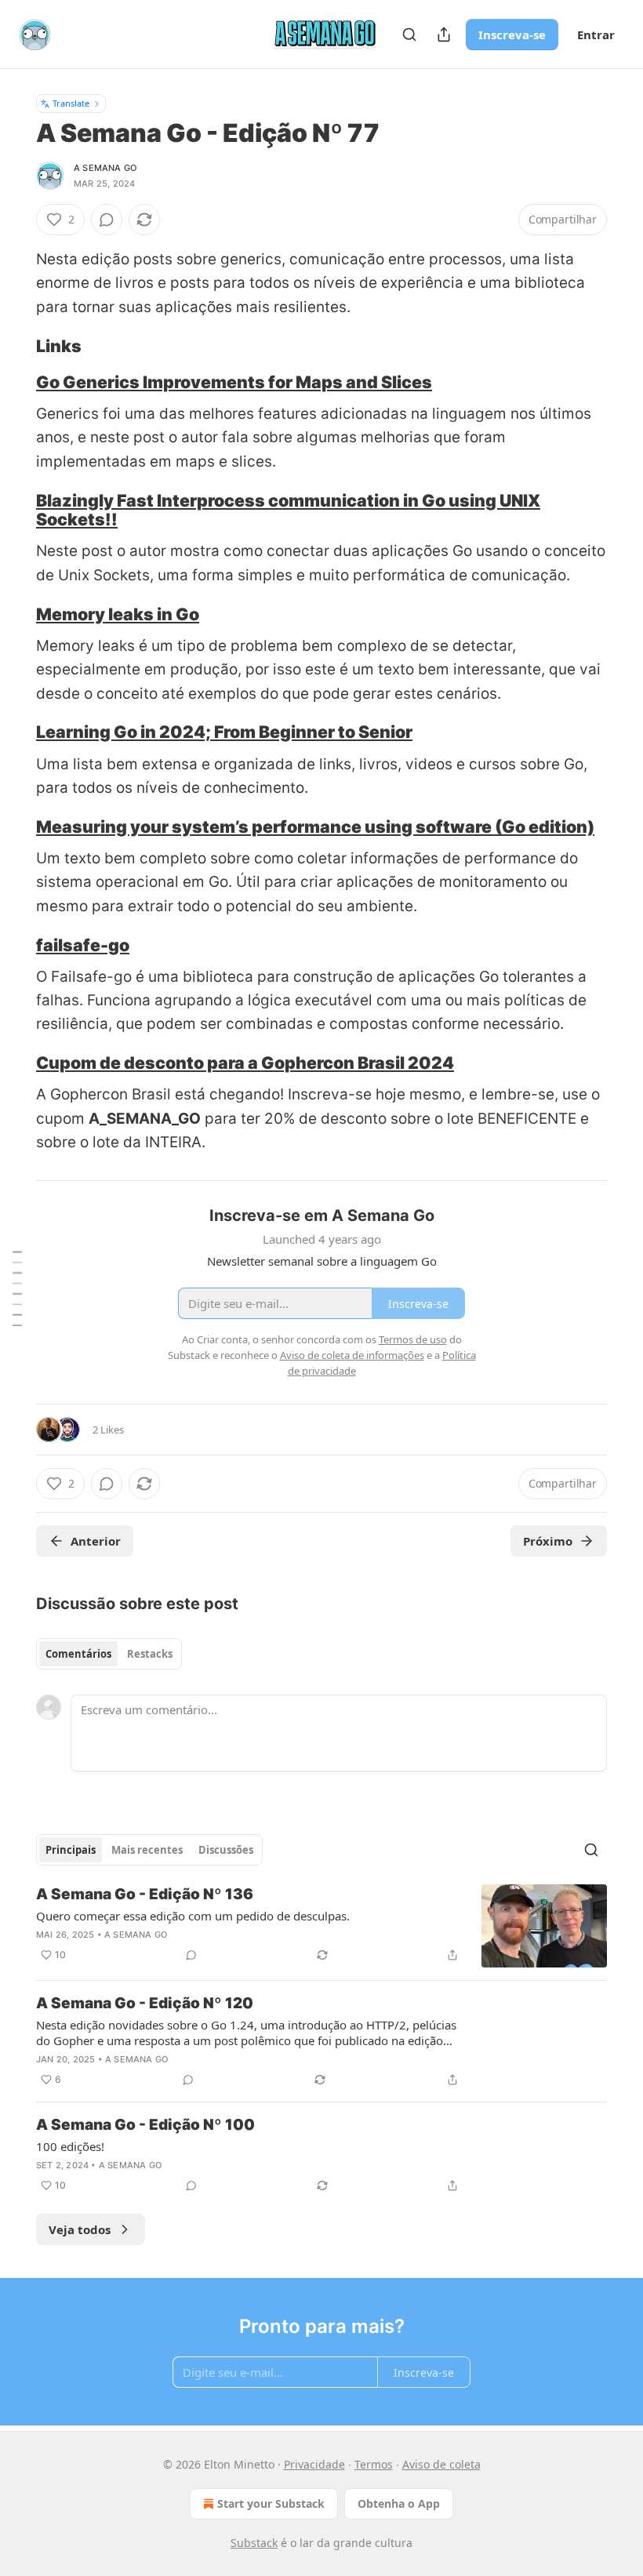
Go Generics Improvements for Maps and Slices (234, 382)
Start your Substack (271, 2503)
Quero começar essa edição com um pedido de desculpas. (193, 1916)
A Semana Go (105, 168)
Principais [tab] (71, 1850)
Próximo (548, 1541)
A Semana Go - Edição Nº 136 (145, 1894)
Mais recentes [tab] (147, 1850)
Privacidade (314, 2464)
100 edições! (70, 2146)
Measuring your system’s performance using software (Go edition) (315, 827)
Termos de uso (413, 1339)
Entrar (596, 35)
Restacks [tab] (150, 1654)
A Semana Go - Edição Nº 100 (145, 2125)
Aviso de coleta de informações (352, 1355)
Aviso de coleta (441, 2464)
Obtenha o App (399, 2503)
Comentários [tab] (78, 1654)
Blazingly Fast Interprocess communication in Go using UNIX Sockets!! (288, 510)
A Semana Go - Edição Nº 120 (145, 2003)
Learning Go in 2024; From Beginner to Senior (224, 732)
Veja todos (80, 2229)
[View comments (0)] (107, 220)
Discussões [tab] (226, 1850)
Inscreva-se (512, 35)
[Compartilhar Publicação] (444, 35)
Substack (254, 2543)
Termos (374, 2464)
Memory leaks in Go (118, 614)
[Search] (409, 35)
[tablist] (109, 1654)
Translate (71, 103)
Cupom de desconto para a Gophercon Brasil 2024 (245, 1063)
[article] (321, 1926)
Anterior (96, 1541)
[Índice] (17, 1288)
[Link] (14, 346)
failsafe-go (83, 945)
